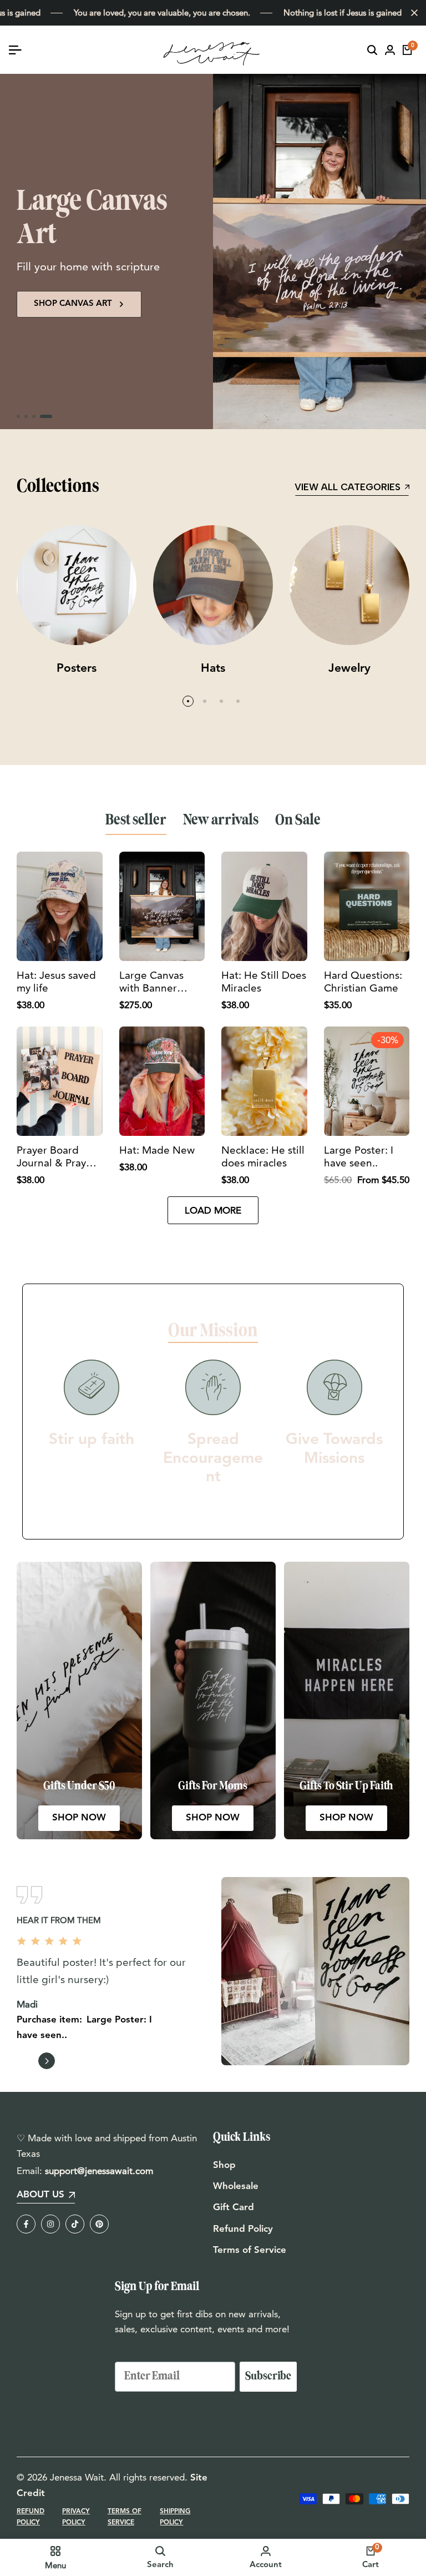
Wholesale (236, 2187)
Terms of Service (250, 2250)
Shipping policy (175, 2517)
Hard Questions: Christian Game (363, 982)
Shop (224, 2165)
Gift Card (234, 2208)
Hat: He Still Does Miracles (264, 982)
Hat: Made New (157, 1150)
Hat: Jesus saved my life (56, 982)
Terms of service (125, 2517)
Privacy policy (76, 2517)
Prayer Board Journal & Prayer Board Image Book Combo (56, 1157)
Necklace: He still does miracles (263, 1157)
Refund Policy (243, 2229)
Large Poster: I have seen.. (359, 1157)
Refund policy (31, 2517)
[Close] (412, 13)
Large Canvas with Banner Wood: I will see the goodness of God (158, 982)
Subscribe (268, 2376)
